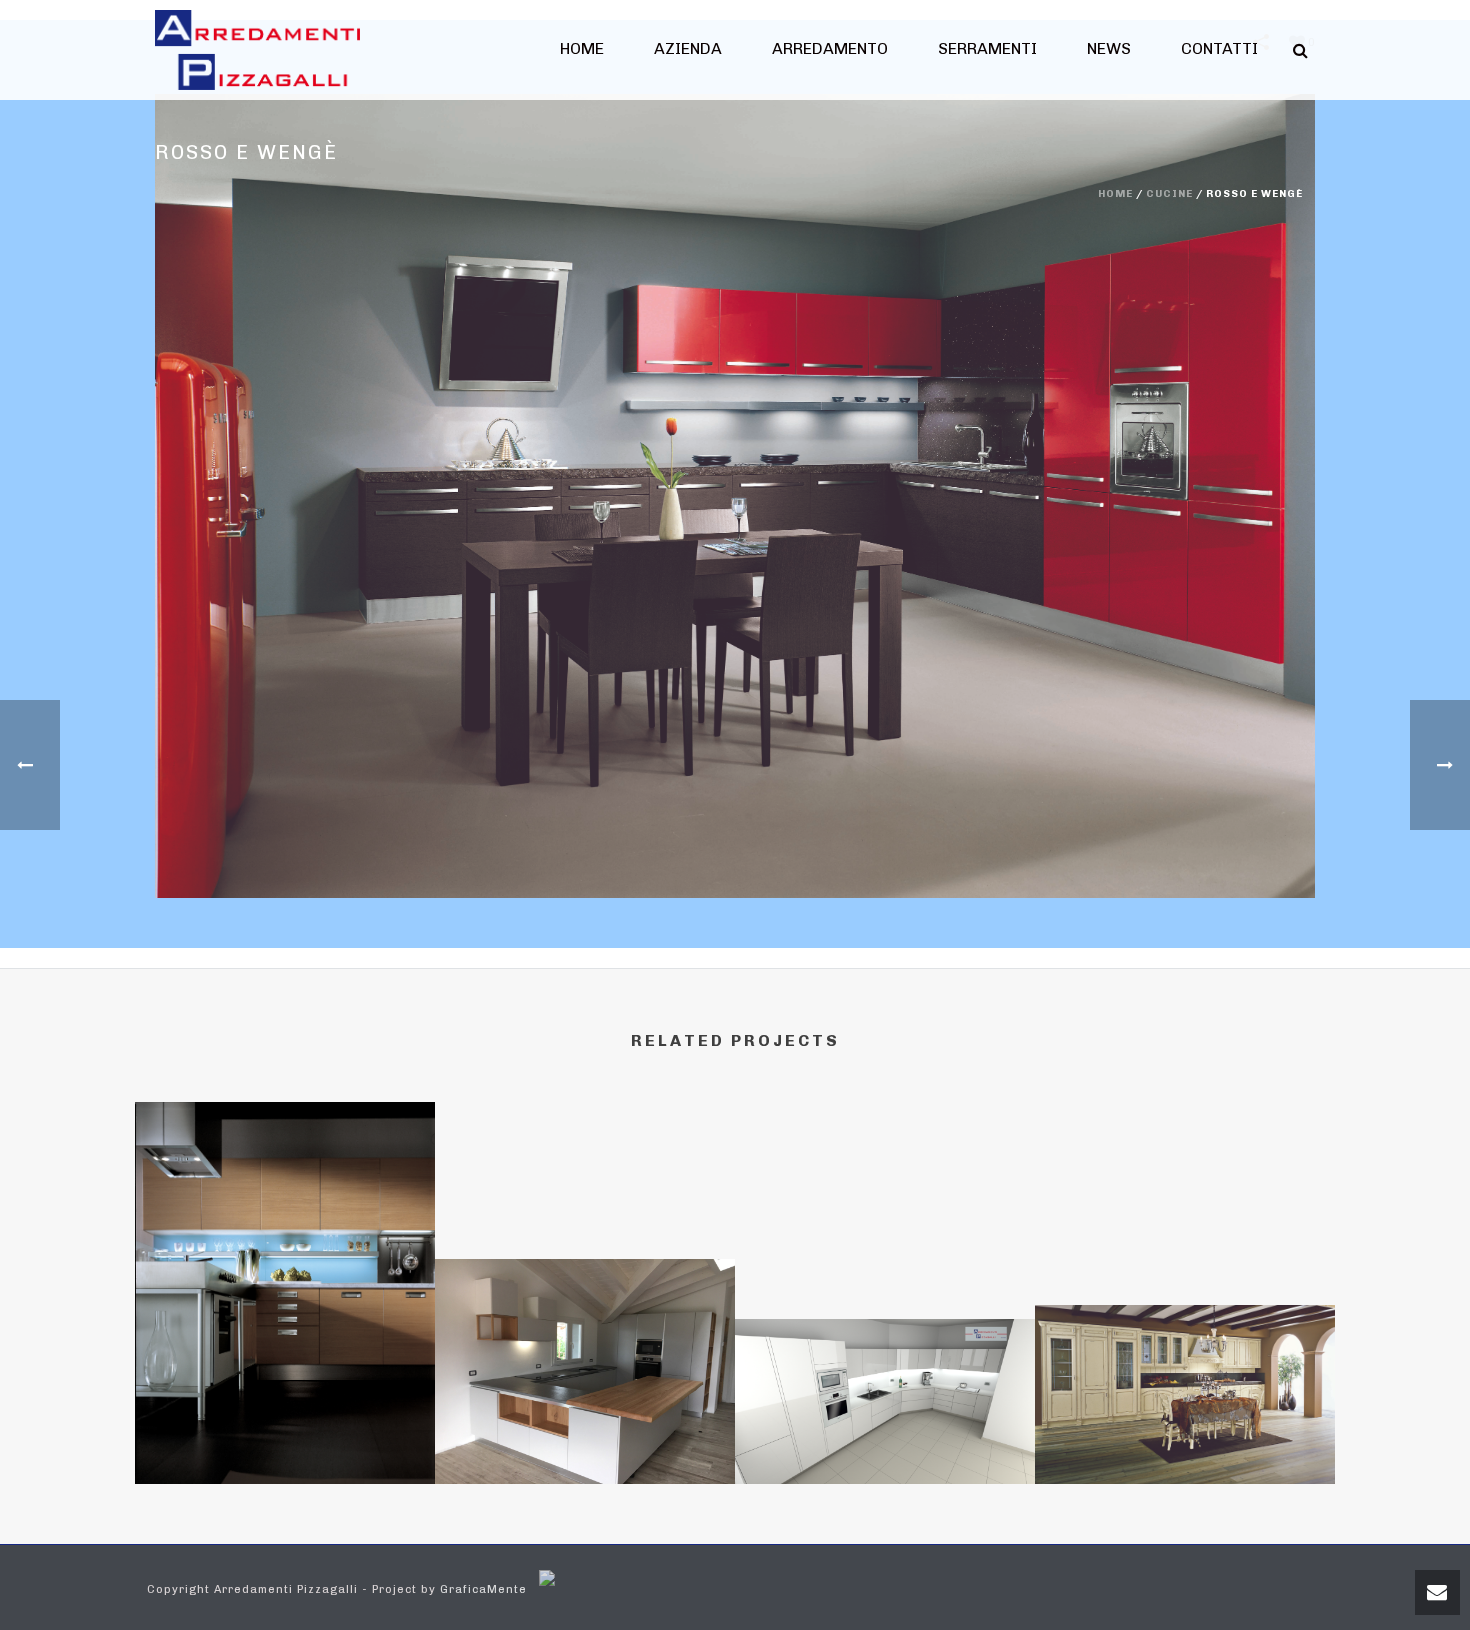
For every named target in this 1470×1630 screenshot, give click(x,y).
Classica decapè (1185, 1430)
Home (582, 48)
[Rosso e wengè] (735, 495)
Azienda (688, 48)
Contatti (1219, 48)
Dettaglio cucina (285, 1430)
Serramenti (987, 48)
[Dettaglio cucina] (285, 1199)
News (1109, 48)
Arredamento (830, 48)
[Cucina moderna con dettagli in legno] (585, 1345)
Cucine (1169, 194)
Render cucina (885, 1430)
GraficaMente (483, 1589)
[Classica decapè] (1185, 1388)
